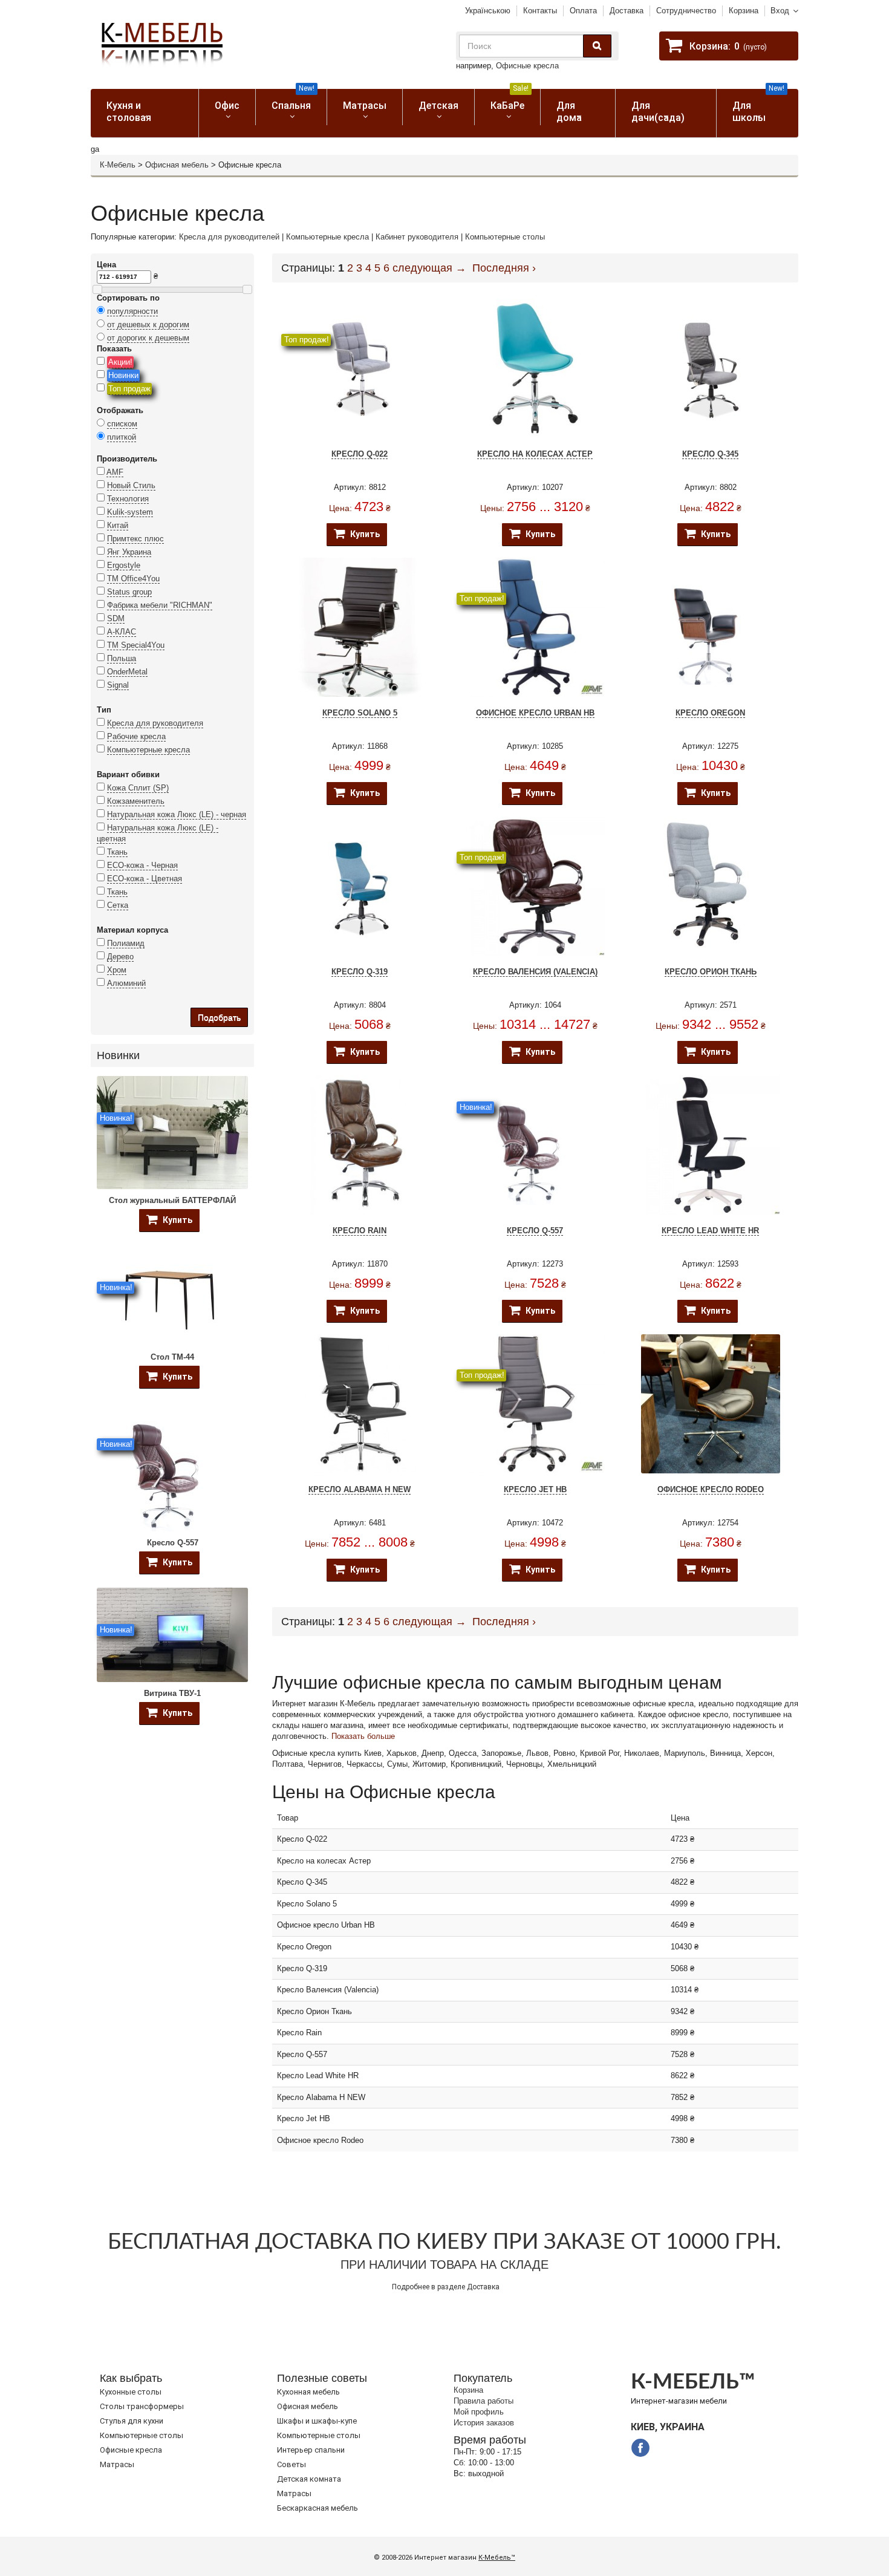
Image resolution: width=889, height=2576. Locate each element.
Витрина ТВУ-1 (172, 1693)
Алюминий (126, 983)
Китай (118, 525)
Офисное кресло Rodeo (711, 1489)
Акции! (120, 362)
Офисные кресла (527, 66)
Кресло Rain (360, 1231)
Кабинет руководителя (417, 237)
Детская (438, 106)
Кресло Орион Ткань (711, 972)
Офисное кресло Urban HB (535, 713)
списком (122, 424)
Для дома (569, 112)
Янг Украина (129, 552)
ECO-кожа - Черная (142, 865)
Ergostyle (124, 565)
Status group (129, 592)
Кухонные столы (131, 2392)
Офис (227, 106)
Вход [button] (780, 11)
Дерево (120, 957)
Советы (291, 2464)
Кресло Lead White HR (710, 1231)
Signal (118, 685)
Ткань (117, 852)
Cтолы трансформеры (142, 2406)
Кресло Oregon (710, 713)
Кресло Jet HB (535, 1489)
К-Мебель (118, 165)
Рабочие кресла (136, 736)
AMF (115, 472)
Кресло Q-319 (360, 972)
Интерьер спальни (311, 2450)
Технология (128, 499)
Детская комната (309, 2479)
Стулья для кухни (132, 2421)
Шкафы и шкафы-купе (317, 2421)
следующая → (429, 268)
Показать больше (363, 1736)
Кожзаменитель (136, 801)
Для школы (759, 106)
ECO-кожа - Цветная (145, 879)
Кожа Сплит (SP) (138, 788)
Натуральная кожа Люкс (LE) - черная (177, 814)
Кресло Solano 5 (360, 713)
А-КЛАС (122, 632)
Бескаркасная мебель (317, 2508)
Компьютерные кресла (327, 237)
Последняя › (504, 268)
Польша (122, 658)
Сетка (118, 905)
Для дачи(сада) (658, 112)
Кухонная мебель (308, 2392)
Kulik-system (130, 512)
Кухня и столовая (129, 112)
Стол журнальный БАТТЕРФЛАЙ (172, 1200)
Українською (488, 11)
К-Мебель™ (497, 2558)
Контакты (540, 11)
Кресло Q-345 (710, 454)
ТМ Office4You (133, 579)
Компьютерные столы (505, 237)
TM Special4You (136, 645)
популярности (132, 311)
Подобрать (219, 1017)
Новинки (123, 375)
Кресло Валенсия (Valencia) (535, 972)
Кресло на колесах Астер (535, 454)
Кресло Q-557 (173, 1543)
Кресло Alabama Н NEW (360, 1489)
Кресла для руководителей (229, 237)
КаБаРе (510, 100)
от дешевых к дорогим (148, 324)
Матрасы (365, 106)
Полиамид (126, 943)
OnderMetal (127, 672)
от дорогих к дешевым (148, 338)
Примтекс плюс (135, 539)
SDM (116, 618)
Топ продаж (129, 389)
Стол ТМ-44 (172, 1357)
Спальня (293, 100)
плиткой (122, 437)
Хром (117, 970)
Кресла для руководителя (155, 723)
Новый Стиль (131, 485)
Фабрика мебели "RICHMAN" (160, 605)
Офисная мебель (177, 165)
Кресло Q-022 (360, 454)
